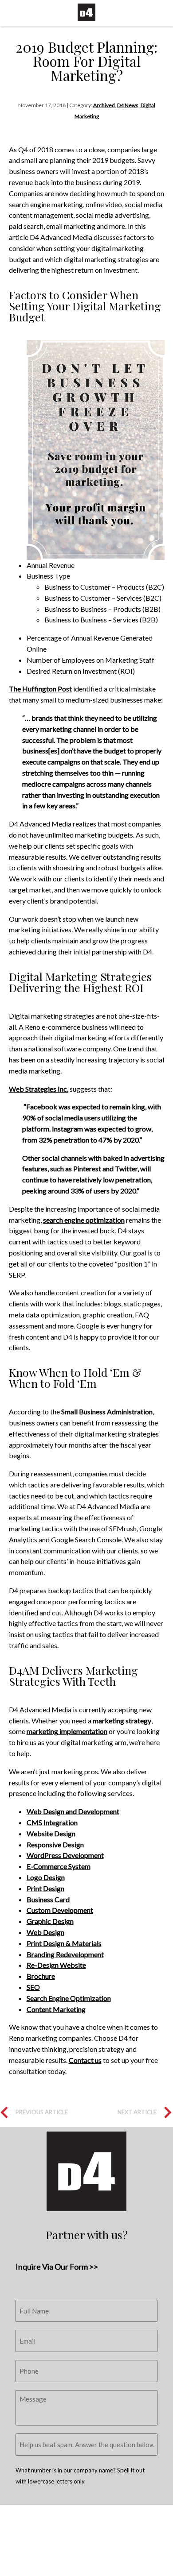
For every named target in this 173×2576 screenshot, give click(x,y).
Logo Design (46, 1877)
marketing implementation (67, 1731)
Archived (104, 105)
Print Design (45, 1888)
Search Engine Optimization (69, 1998)
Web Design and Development (73, 1811)
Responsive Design (55, 1844)
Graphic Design (50, 1921)
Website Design (51, 1833)
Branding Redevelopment (65, 1954)
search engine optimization (84, 1220)
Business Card (48, 1899)
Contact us (85, 2060)
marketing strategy (122, 1721)
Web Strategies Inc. (39, 1089)
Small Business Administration (107, 1412)
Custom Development (60, 1910)
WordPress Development (65, 1855)
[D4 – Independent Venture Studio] (86, 12)
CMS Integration (52, 1822)
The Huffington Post (40, 689)
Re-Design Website (56, 1965)
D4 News (128, 105)
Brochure (41, 1976)
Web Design (45, 1932)
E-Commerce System (59, 1866)
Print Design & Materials (64, 1943)
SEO (33, 1987)
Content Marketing (56, 2009)
